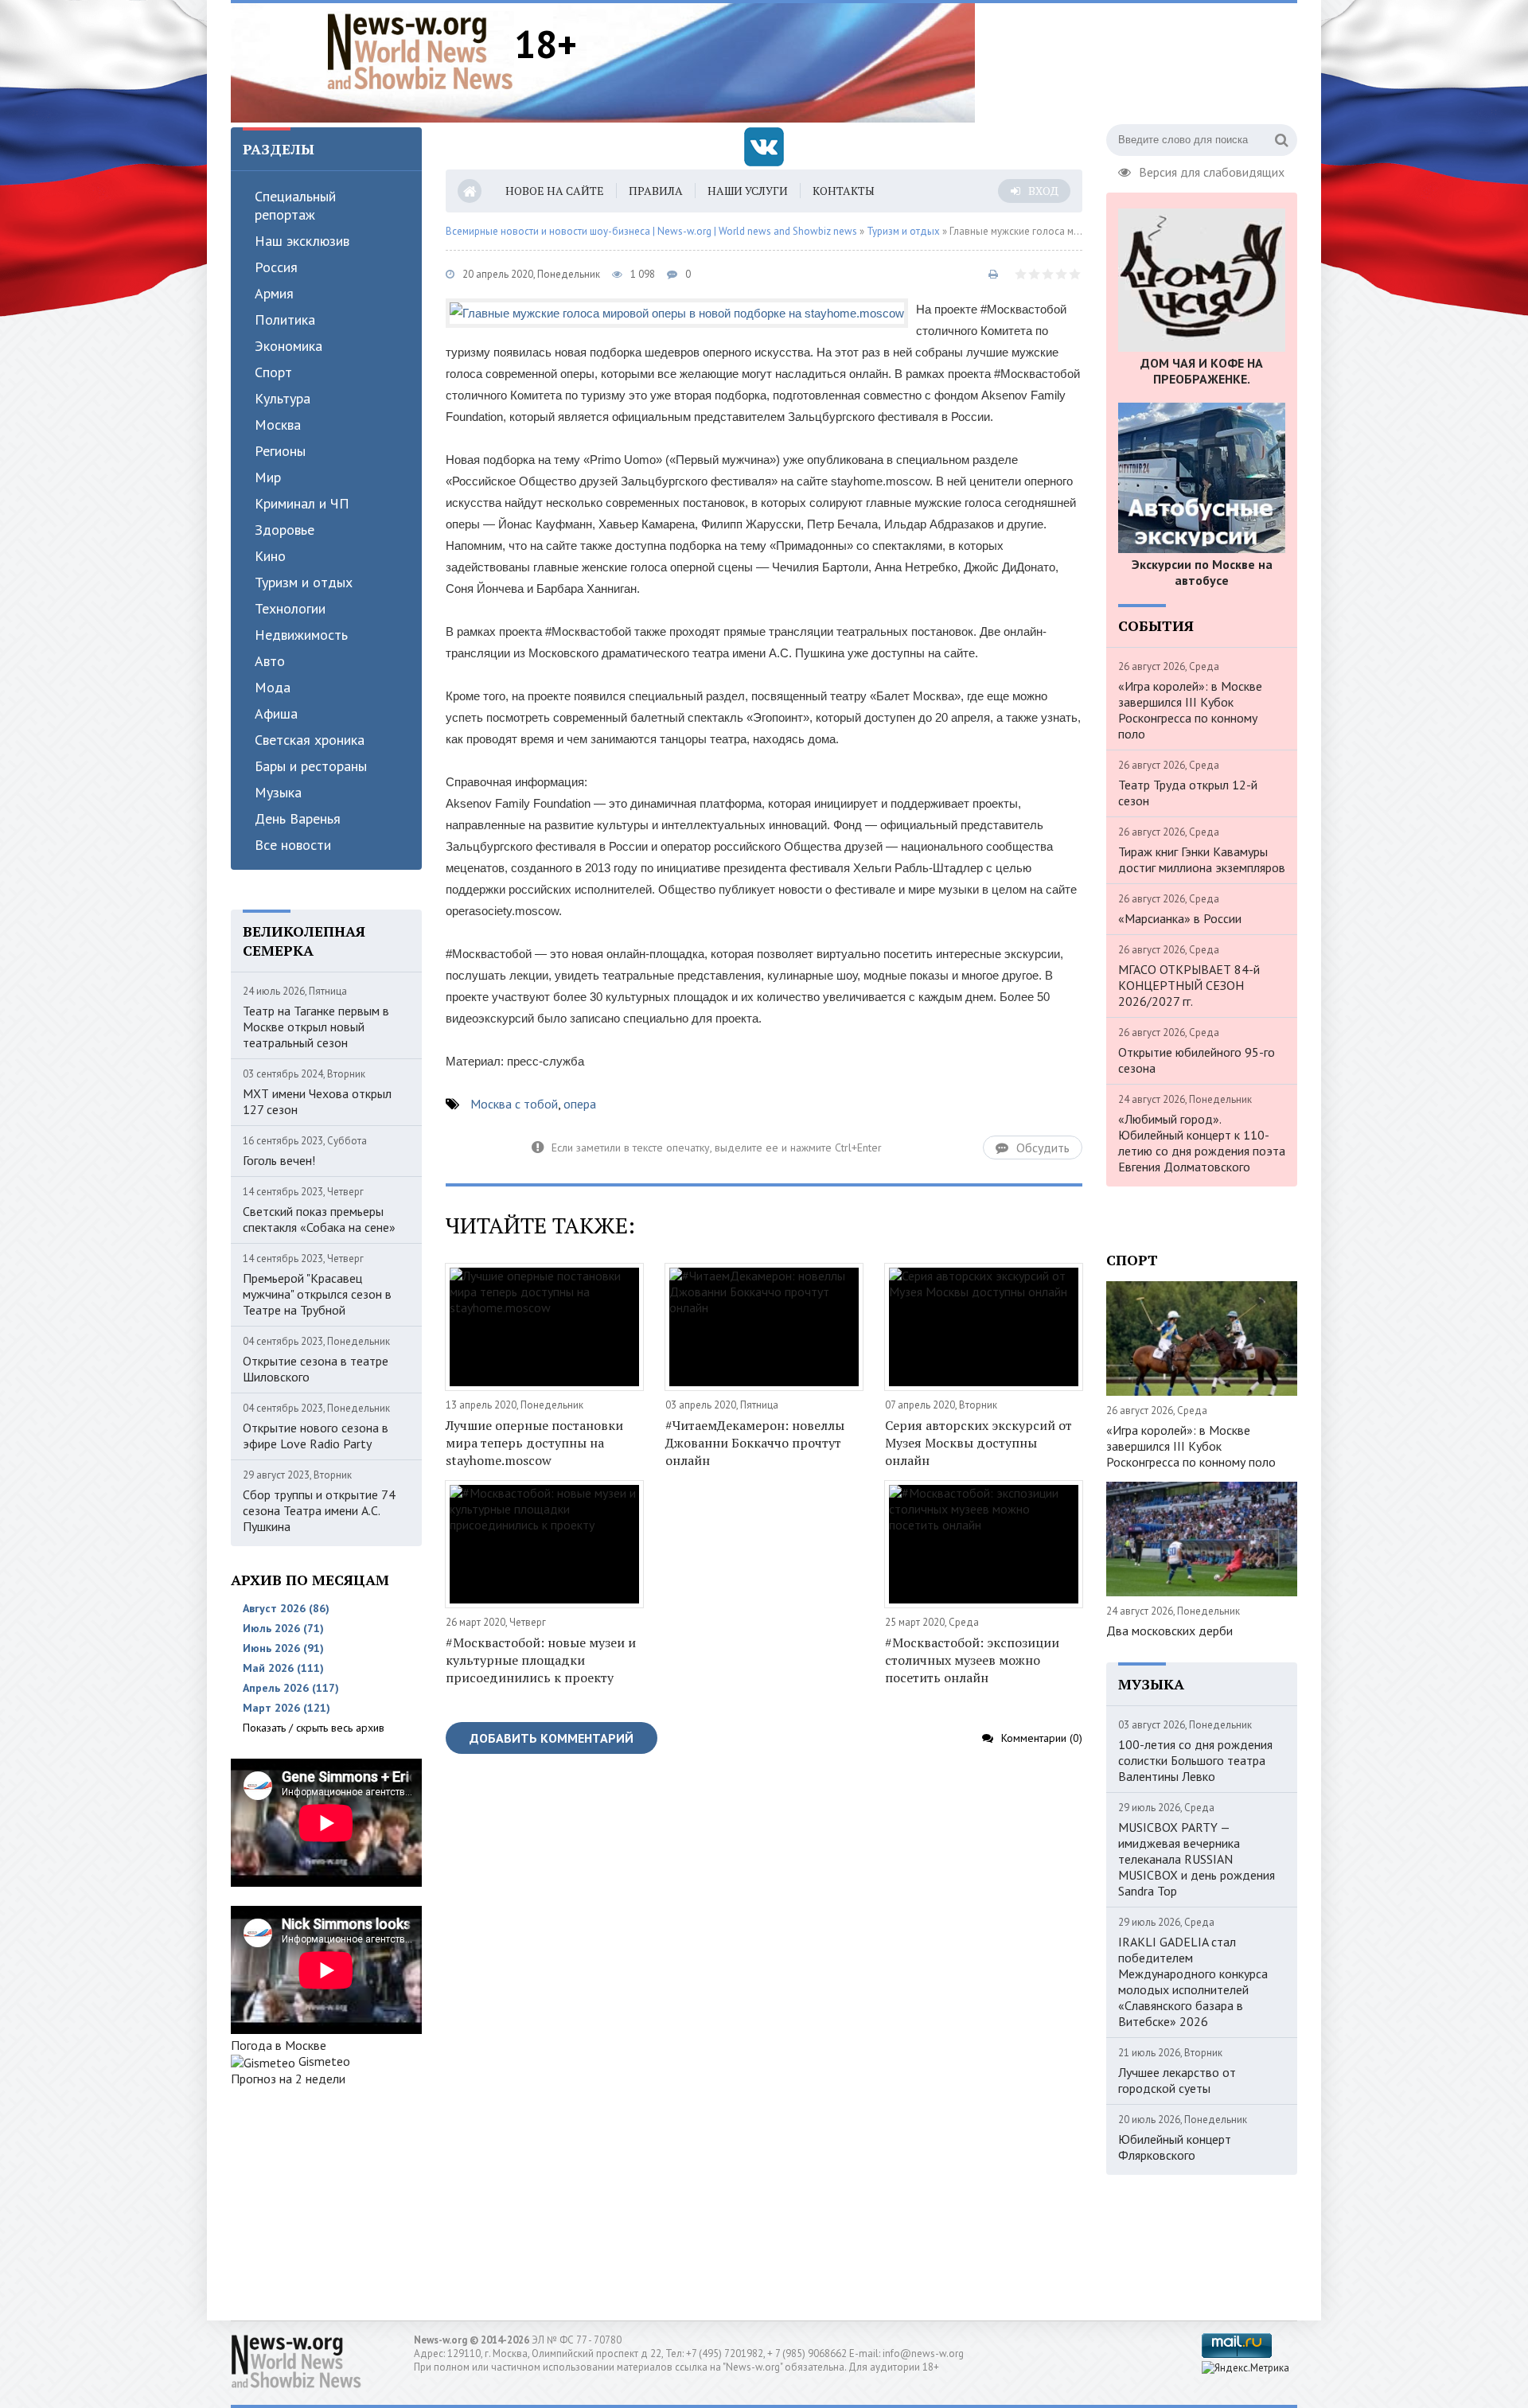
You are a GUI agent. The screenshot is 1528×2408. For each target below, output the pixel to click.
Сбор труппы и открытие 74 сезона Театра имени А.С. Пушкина (319, 1510)
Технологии (290, 608)
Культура (283, 398)
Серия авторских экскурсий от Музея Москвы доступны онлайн (978, 1443)
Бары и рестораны (311, 766)
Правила (656, 191)
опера (580, 1104)
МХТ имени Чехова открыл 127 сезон (317, 1101)
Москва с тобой (514, 1104)
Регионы (280, 451)
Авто (270, 661)
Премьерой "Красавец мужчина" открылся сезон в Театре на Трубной (317, 1294)
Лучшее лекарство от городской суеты (1177, 2080)
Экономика (288, 346)
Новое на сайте (555, 191)
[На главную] (420, 51)
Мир (268, 477)
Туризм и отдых (304, 582)
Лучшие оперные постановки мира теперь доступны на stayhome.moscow (534, 1443)
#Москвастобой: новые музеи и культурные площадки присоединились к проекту (541, 1660)
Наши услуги (748, 191)
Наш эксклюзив (302, 241)
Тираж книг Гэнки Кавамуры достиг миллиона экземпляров (1202, 859)
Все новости (293, 845)
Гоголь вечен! (279, 1160)
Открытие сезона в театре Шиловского (316, 1369)
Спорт (273, 372)
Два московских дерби (1169, 1631)
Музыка (278, 792)
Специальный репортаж (295, 205)
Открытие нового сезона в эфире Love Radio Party (316, 1436)
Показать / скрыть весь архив (314, 1728)
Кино (270, 556)
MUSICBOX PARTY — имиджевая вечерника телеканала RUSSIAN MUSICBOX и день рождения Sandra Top (1197, 1859)
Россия (276, 267)
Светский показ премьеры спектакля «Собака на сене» (319, 1219)
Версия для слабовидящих (1212, 170)
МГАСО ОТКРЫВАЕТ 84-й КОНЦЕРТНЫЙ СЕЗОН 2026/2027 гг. (1189, 985)
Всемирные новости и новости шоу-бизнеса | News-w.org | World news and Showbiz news (651, 231)
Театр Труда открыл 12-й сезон (1188, 793)
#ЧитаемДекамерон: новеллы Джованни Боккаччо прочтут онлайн (755, 1443)
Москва (278, 425)
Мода (273, 687)
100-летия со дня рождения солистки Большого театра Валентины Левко (1195, 1760)
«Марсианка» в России (1180, 918)
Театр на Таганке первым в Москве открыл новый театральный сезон (316, 1027)
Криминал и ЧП (302, 503)
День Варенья (298, 818)
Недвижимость (301, 635)
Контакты (844, 191)
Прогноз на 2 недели (288, 2079)
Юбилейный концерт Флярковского (1175, 2147)
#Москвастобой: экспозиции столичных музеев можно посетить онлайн (972, 1660)
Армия (274, 293)
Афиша (276, 713)
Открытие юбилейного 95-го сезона (1197, 1060)
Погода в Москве (279, 2045)
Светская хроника (310, 740)
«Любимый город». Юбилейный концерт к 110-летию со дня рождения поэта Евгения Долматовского (1202, 1143)
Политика (285, 320)
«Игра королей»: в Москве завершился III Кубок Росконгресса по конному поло (1190, 710)
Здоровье (285, 530)
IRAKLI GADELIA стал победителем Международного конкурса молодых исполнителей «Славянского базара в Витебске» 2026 (1193, 1981)
